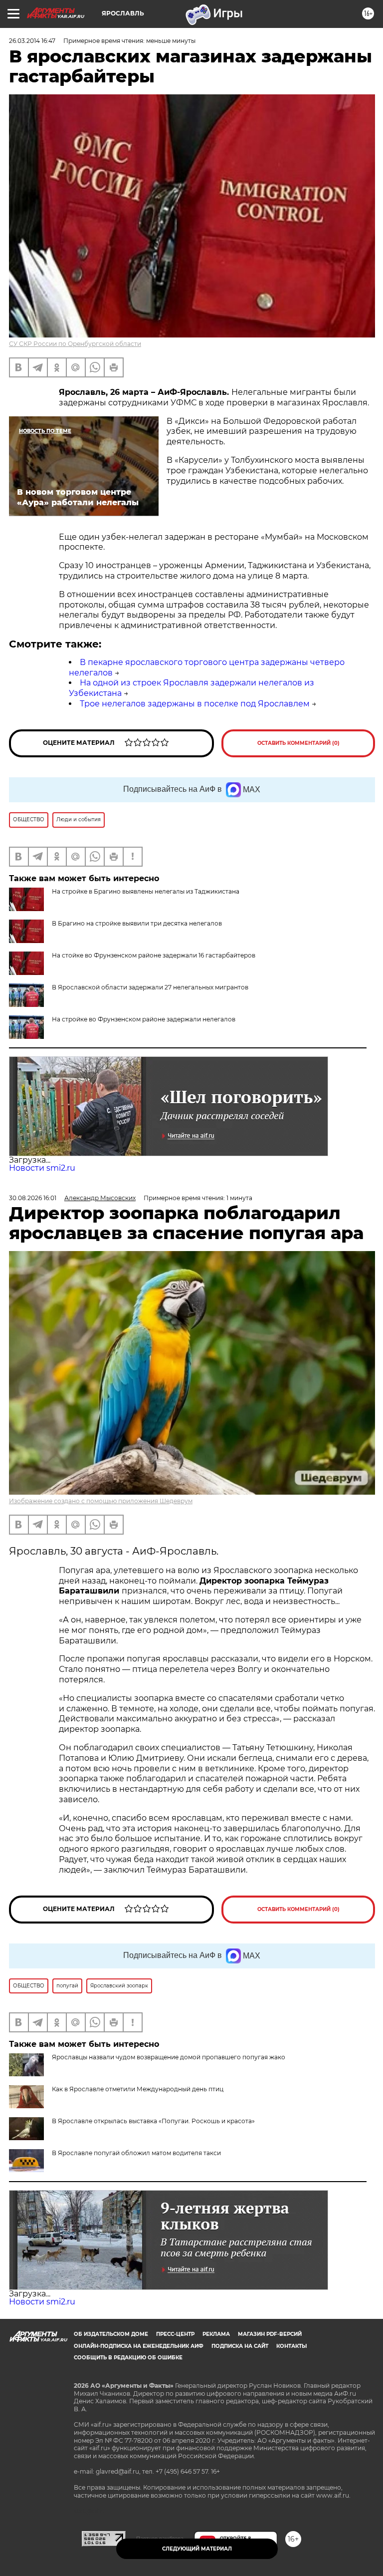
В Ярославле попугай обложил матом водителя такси (136, 2153)
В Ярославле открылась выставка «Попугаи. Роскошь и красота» (153, 2121)
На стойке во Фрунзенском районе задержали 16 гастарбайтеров (154, 955)
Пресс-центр (175, 2334)
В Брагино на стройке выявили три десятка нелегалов (137, 923)
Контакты (291, 2346)
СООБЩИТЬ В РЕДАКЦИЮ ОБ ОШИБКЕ (128, 2358)
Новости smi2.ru (42, 1168)
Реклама (216, 2334)
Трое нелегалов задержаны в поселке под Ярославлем (195, 704)
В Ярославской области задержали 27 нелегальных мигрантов (150, 987)
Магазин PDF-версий (270, 2334)
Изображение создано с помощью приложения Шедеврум (101, 1501)
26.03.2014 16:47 (32, 41)
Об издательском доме (111, 2334)
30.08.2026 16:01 (33, 1198)
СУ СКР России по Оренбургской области (75, 344)
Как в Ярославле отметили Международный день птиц (138, 2089)
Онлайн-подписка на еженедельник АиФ (139, 2346)
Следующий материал (197, 2549)
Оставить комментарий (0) (298, 743)
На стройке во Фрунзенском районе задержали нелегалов (144, 1019)
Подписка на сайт (240, 2346)
